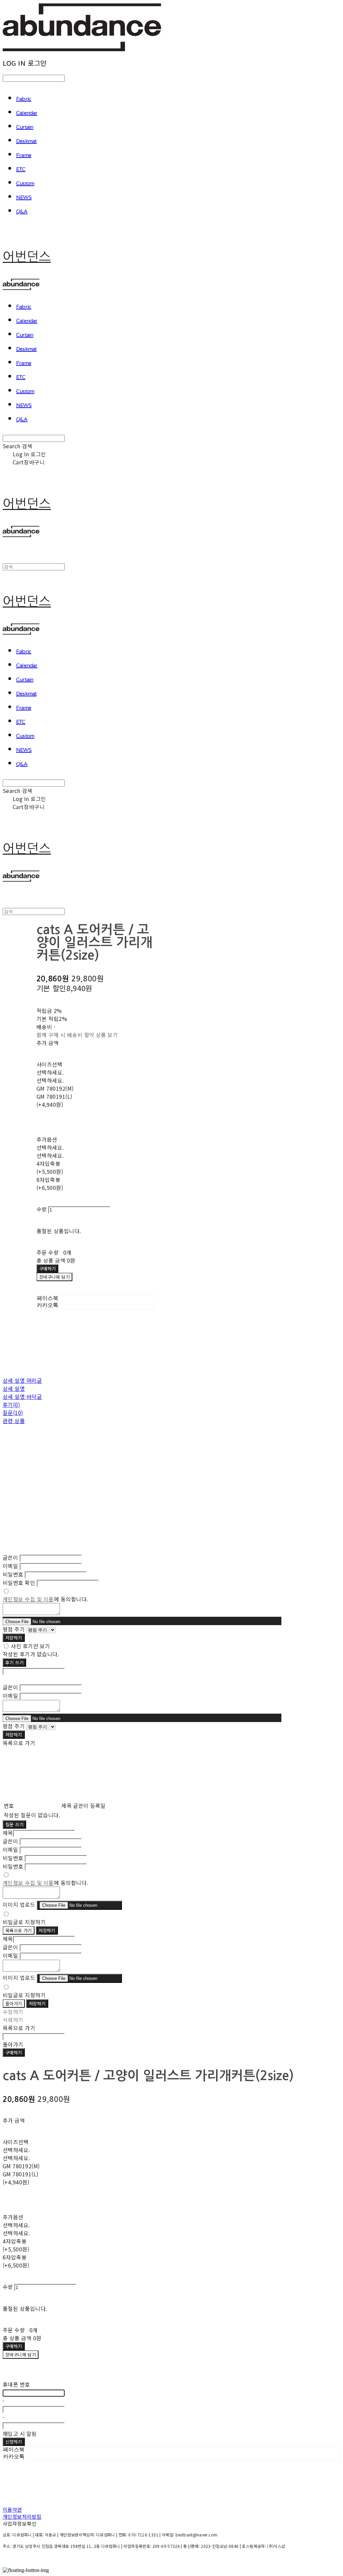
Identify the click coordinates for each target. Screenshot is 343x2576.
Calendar (27, 113)
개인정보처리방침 (22, 2516)
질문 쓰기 (14, 1824)
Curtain (25, 127)
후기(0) (11, 1405)
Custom (25, 184)
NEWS (24, 198)
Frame (24, 156)
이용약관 (12, 2509)
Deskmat (26, 141)
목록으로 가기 (19, 1930)
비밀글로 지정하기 (24, 1922)
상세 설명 (14, 1388)
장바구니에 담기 (21, 2355)
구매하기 (14, 2052)
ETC (21, 170)
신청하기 (14, 2442)
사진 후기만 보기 (30, 1646)
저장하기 (14, 1638)
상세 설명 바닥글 (22, 1396)
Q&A (22, 212)
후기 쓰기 (14, 1663)
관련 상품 (14, 1421)
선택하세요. (50, 1072)
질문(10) (13, 1413)
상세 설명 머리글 (22, 1380)
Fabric (24, 99)
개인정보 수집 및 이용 (28, 1599)
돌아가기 (14, 2003)
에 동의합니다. (45, 1599)
